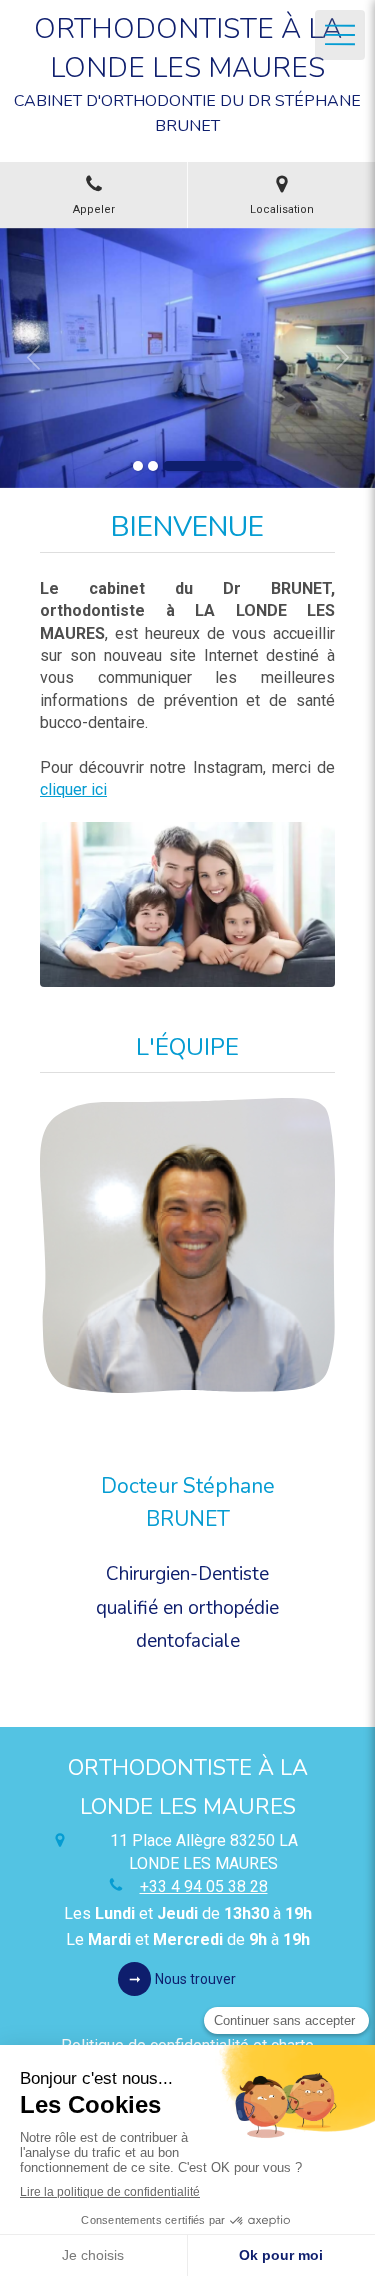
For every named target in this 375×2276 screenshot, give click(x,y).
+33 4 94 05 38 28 (204, 1886)
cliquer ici (73, 789)
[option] (187, 358)
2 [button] (153, 466)
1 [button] (138, 466)
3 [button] (203, 466)
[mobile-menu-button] (340, 35)
